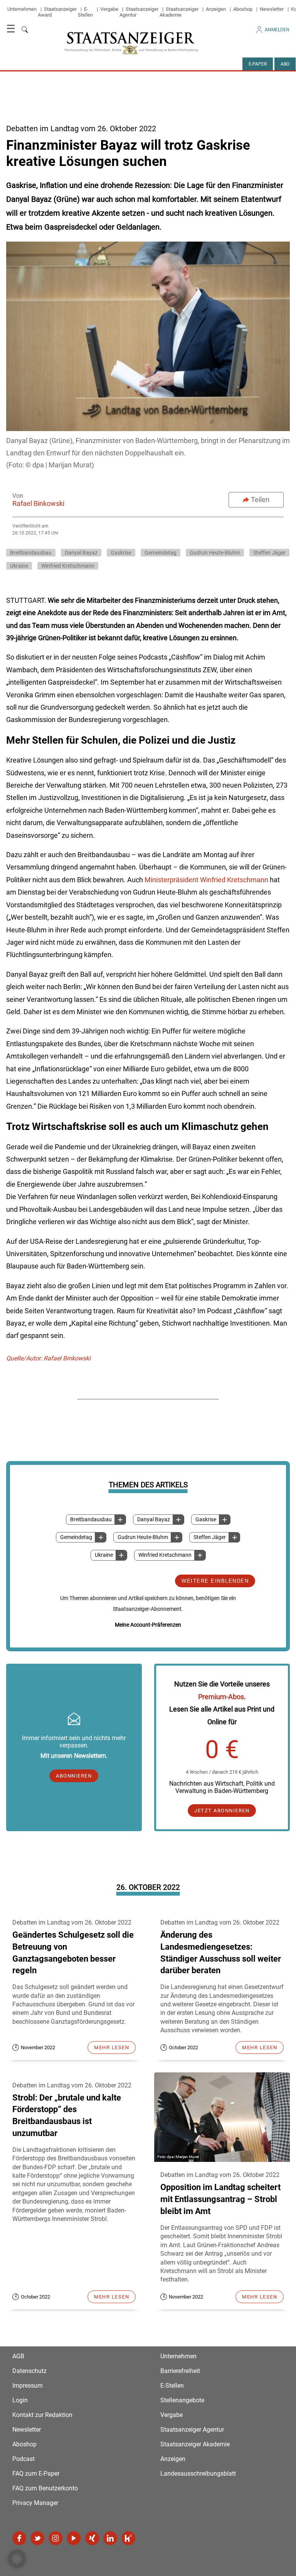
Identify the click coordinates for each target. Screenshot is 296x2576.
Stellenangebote (182, 2400)
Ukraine (104, 1555)
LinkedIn (110, 2538)
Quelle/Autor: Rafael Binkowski (48, 1358)
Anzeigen (216, 9)
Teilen (260, 500)
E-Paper (258, 64)
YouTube (74, 2538)
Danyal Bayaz (154, 1520)
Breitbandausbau (91, 1520)
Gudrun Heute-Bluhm (143, 1537)
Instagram (55, 2538)
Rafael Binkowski (38, 503)
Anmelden (277, 30)
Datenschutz (29, 2371)
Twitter (37, 2538)
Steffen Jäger (210, 1537)
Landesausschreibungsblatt (198, 2474)
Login (20, 2400)
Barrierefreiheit (180, 2371)
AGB (18, 2356)
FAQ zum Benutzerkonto (45, 2488)
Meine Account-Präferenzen (148, 1625)
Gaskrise (206, 1520)
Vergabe (109, 9)
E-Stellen (85, 12)
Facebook (19, 2538)
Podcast (24, 2459)
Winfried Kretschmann (165, 1555)
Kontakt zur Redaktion (42, 2415)
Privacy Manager (35, 2503)
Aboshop (243, 9)
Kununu (128, 2538)
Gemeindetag (76, 1537)
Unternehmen (22, 9)
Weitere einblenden (215, 1581)
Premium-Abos (221, 1697)
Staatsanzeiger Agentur (192, 2430)
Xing (92, 2538)
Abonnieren (74, 1776)
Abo (285, 64)
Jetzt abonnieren (222, 1811)
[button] (17, 2559)
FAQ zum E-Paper (36, 2474)
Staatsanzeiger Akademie (179, 12)
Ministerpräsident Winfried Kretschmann (206, 880)
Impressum (28, 2386)
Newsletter (272, 9)
